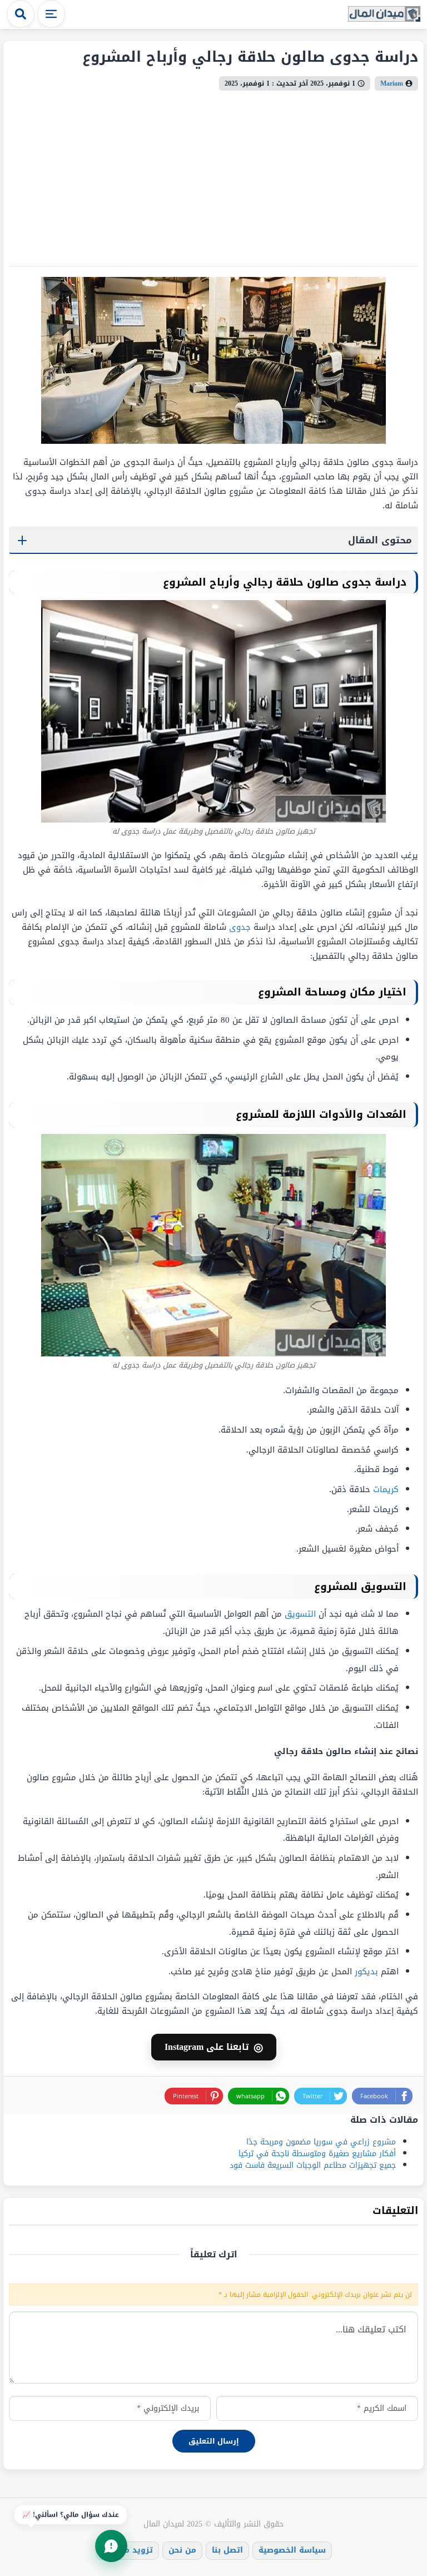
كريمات (386, 1489)
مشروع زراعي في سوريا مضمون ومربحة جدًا (321, 2142)
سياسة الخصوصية (292, 2550)
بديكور (366, 1971)
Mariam (392, 83)
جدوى (240, 927)
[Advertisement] (213, 174)
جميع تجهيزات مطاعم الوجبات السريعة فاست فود (313, 2165)
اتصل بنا (227, 2550)
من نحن (182, 2550)
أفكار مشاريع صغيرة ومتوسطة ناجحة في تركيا (317, 2154)
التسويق (300, 1614)
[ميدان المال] (384, 15)
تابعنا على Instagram (214, 2047)
